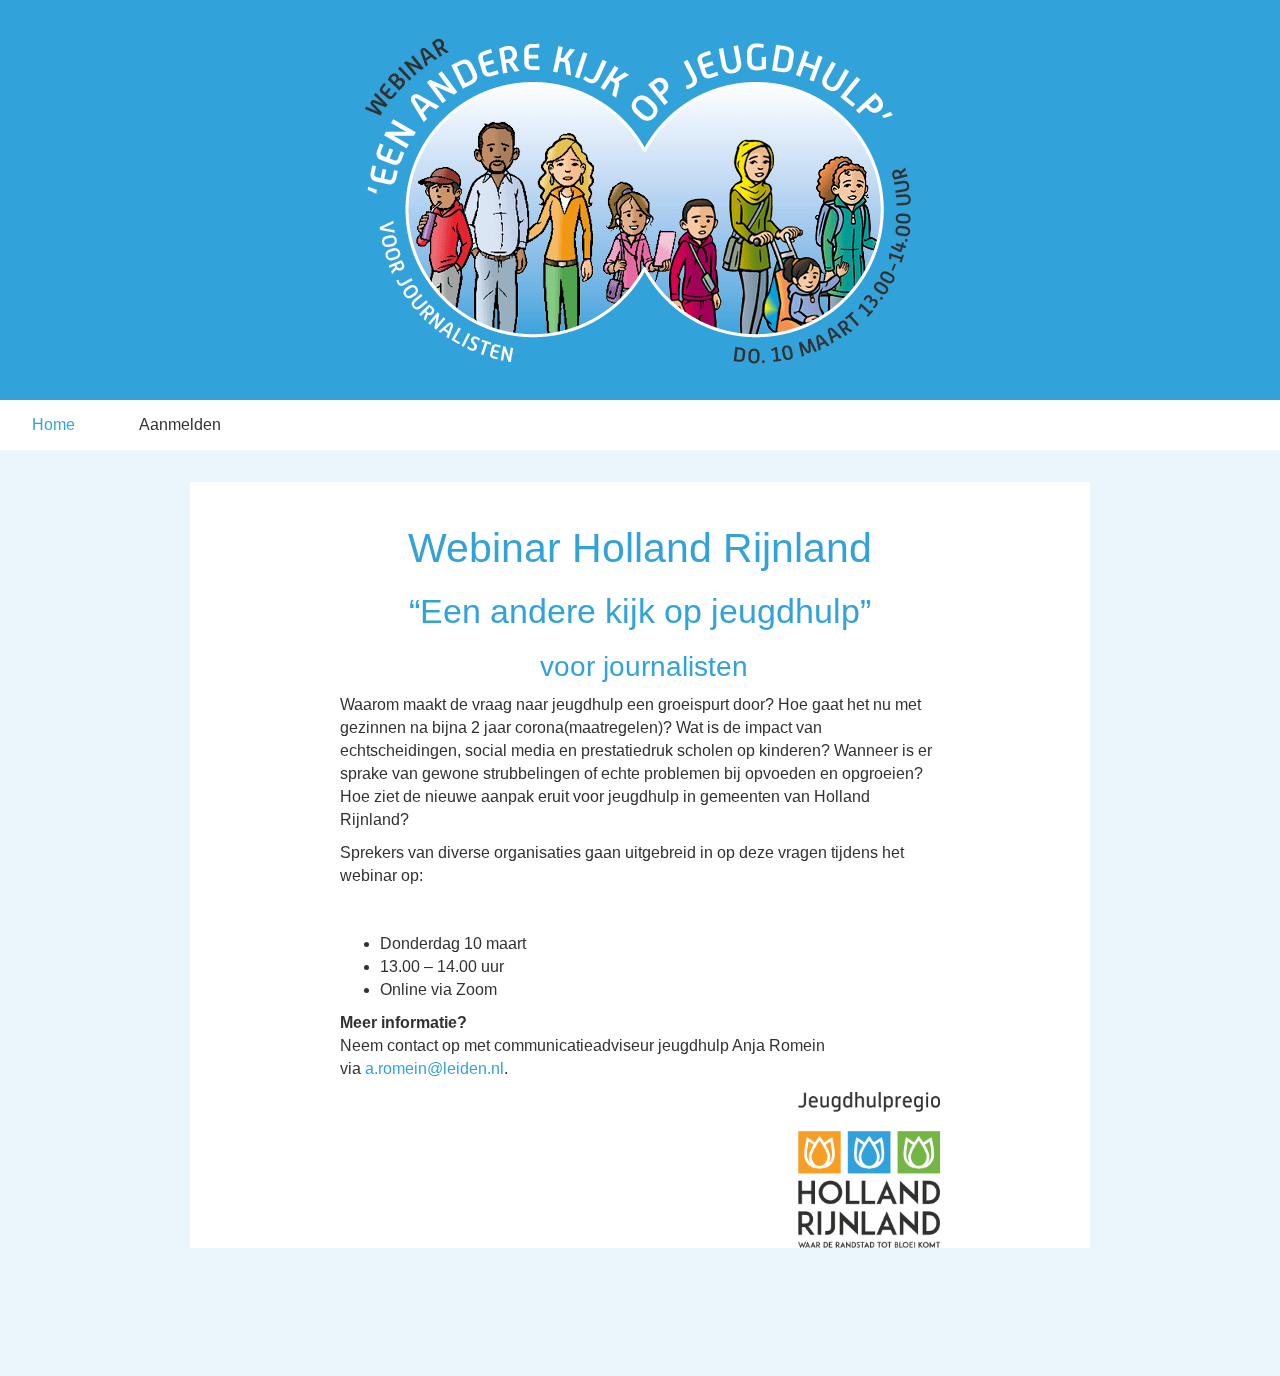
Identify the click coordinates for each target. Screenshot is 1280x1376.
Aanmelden (180, 424)
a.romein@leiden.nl (434, 1068)
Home (53, 424)
